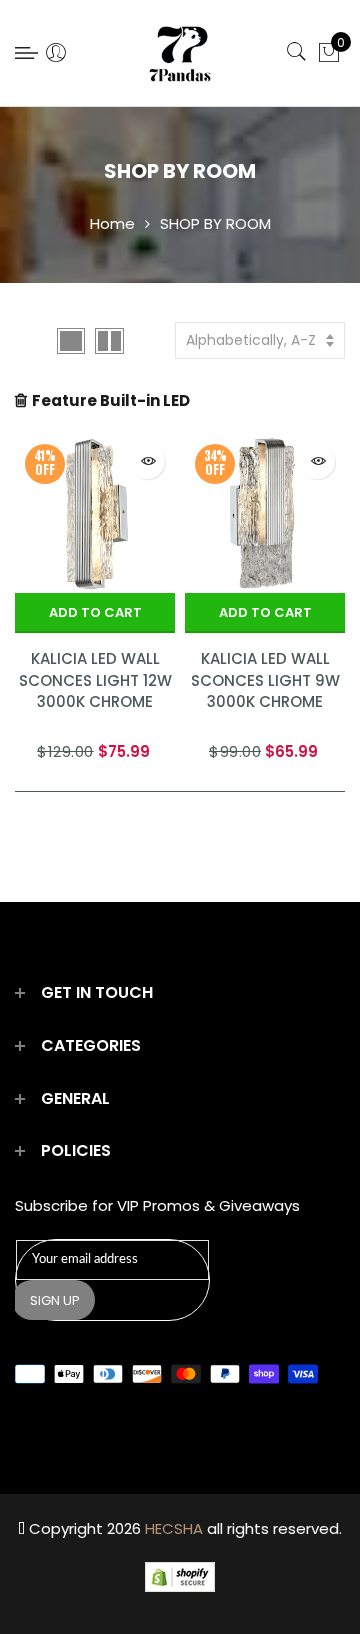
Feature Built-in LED (111, 400)
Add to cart (95, 612)
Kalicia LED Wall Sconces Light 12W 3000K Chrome (95, 680)
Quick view (147, 461)
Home (112, 223)
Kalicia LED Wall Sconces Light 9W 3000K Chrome (265, 680)
